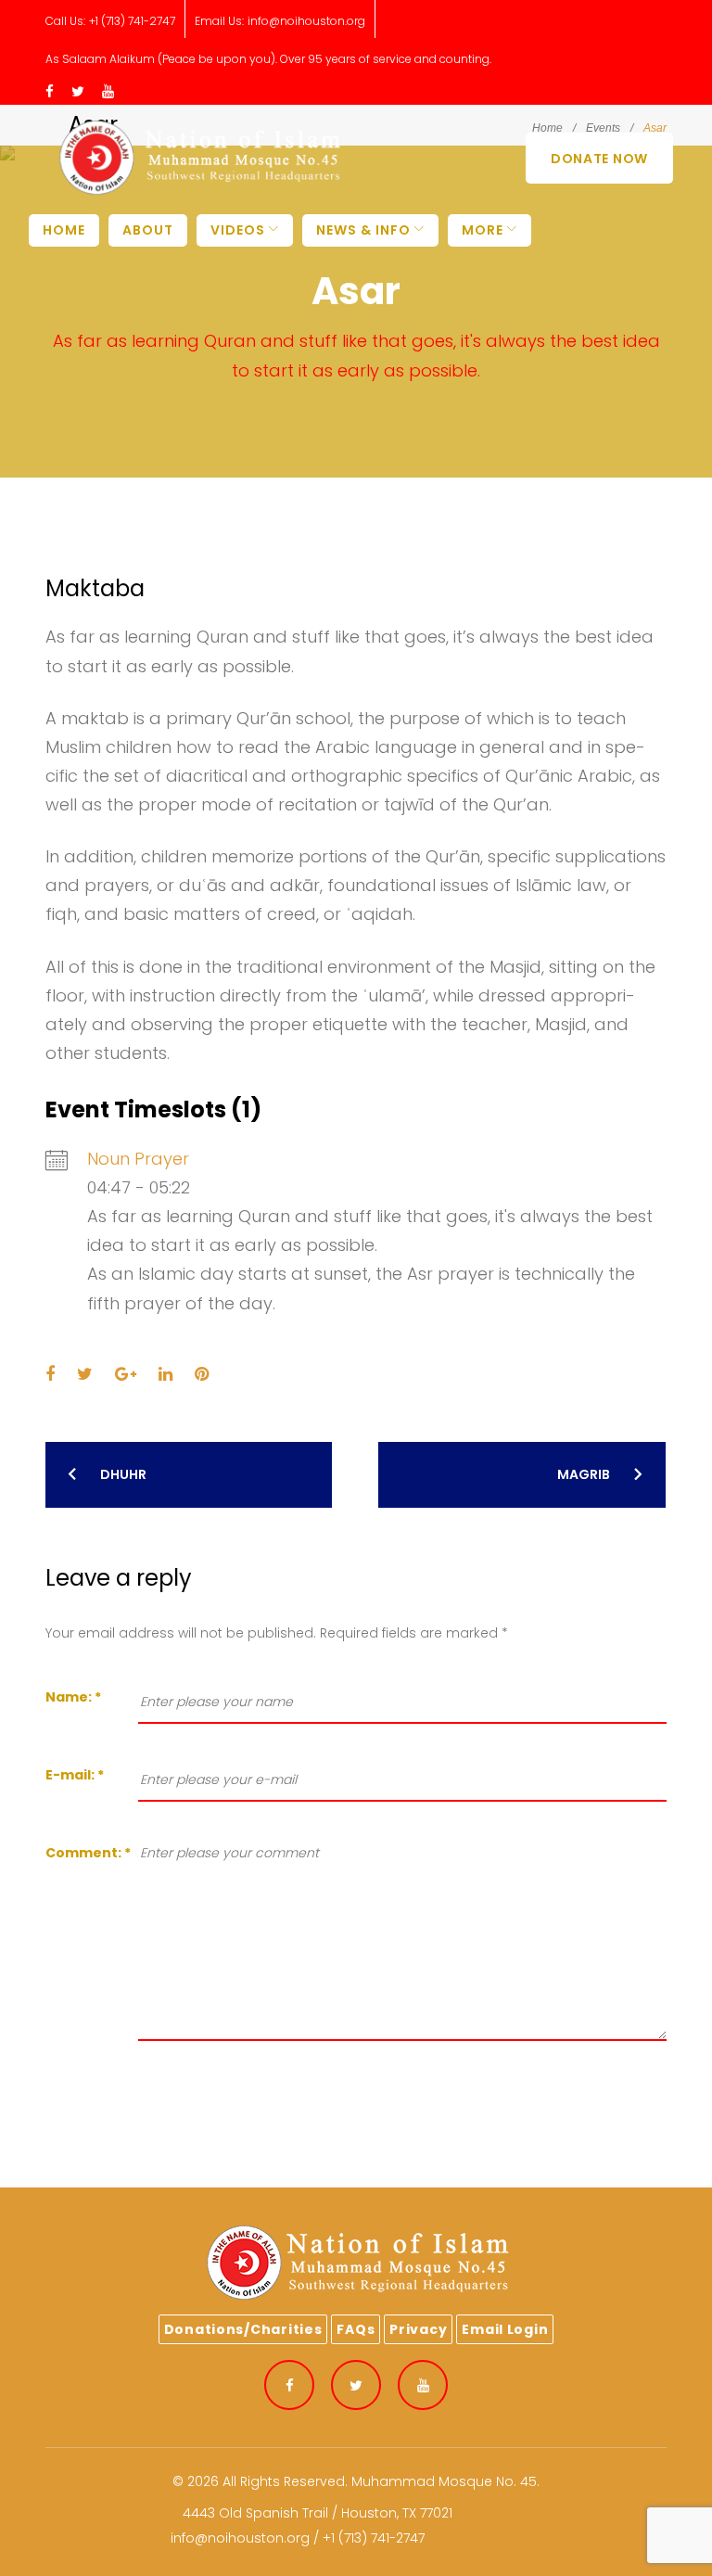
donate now (599, 159)
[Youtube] (108, 92)
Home (64, 230)
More (483, 230)
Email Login (505, 2329)
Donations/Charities (243, 2329)
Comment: (88, 1853)
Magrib (584, 1474)
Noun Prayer (138, 1159)
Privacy (418, 2329)
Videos (238, 230)
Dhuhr (123, 1474)
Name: (73, 1697)
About (148, 230)
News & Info (363, 230)
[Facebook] (50, 92)
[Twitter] (78, 92)
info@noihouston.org (306, 21)
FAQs (356, 2329)
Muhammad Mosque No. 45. (445, 2481)
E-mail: (75, 1775)
